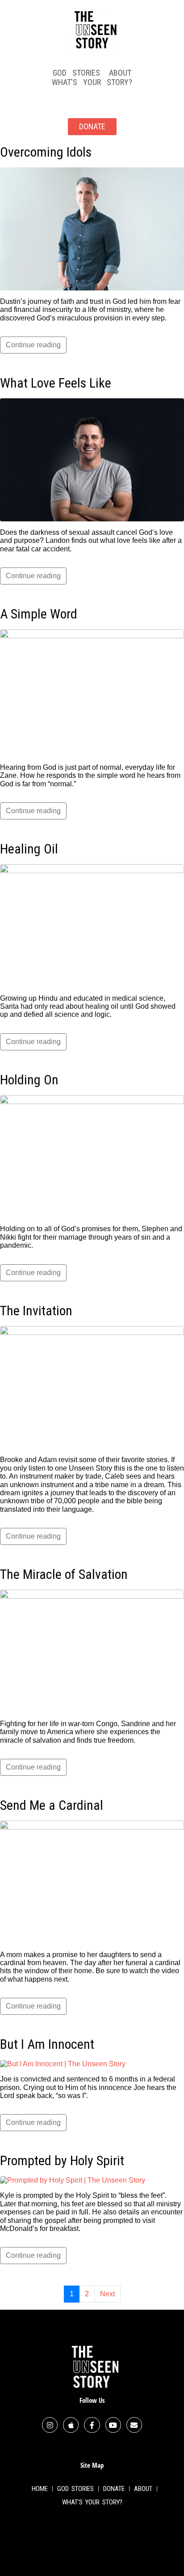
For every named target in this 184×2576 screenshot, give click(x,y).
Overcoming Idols (46, 152)
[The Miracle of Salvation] (92, 1651)
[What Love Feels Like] (92, 459)
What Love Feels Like (56, 383)
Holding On (29, 1080)
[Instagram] (50, 2425)
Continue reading (33, 345)
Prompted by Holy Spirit (62, 2160)
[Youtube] (113, 2425)
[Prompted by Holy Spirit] (73, 2180)
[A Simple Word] (92, 692)
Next (107, 2294)
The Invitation (36, 1311)
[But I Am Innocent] (63, 2063)
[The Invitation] (92, 1387)
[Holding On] (92, 1156)
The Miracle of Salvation (64, 1574)
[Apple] (71, 2425)
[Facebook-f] (92, 2425)
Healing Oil (29, 849)
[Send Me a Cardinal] (92, 1882)
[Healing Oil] (92, 925)
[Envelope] (134, 2425)
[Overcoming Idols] (92, 228)
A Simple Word (39, 614)
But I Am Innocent (47, 2044)
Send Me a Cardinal (52, 1805)
